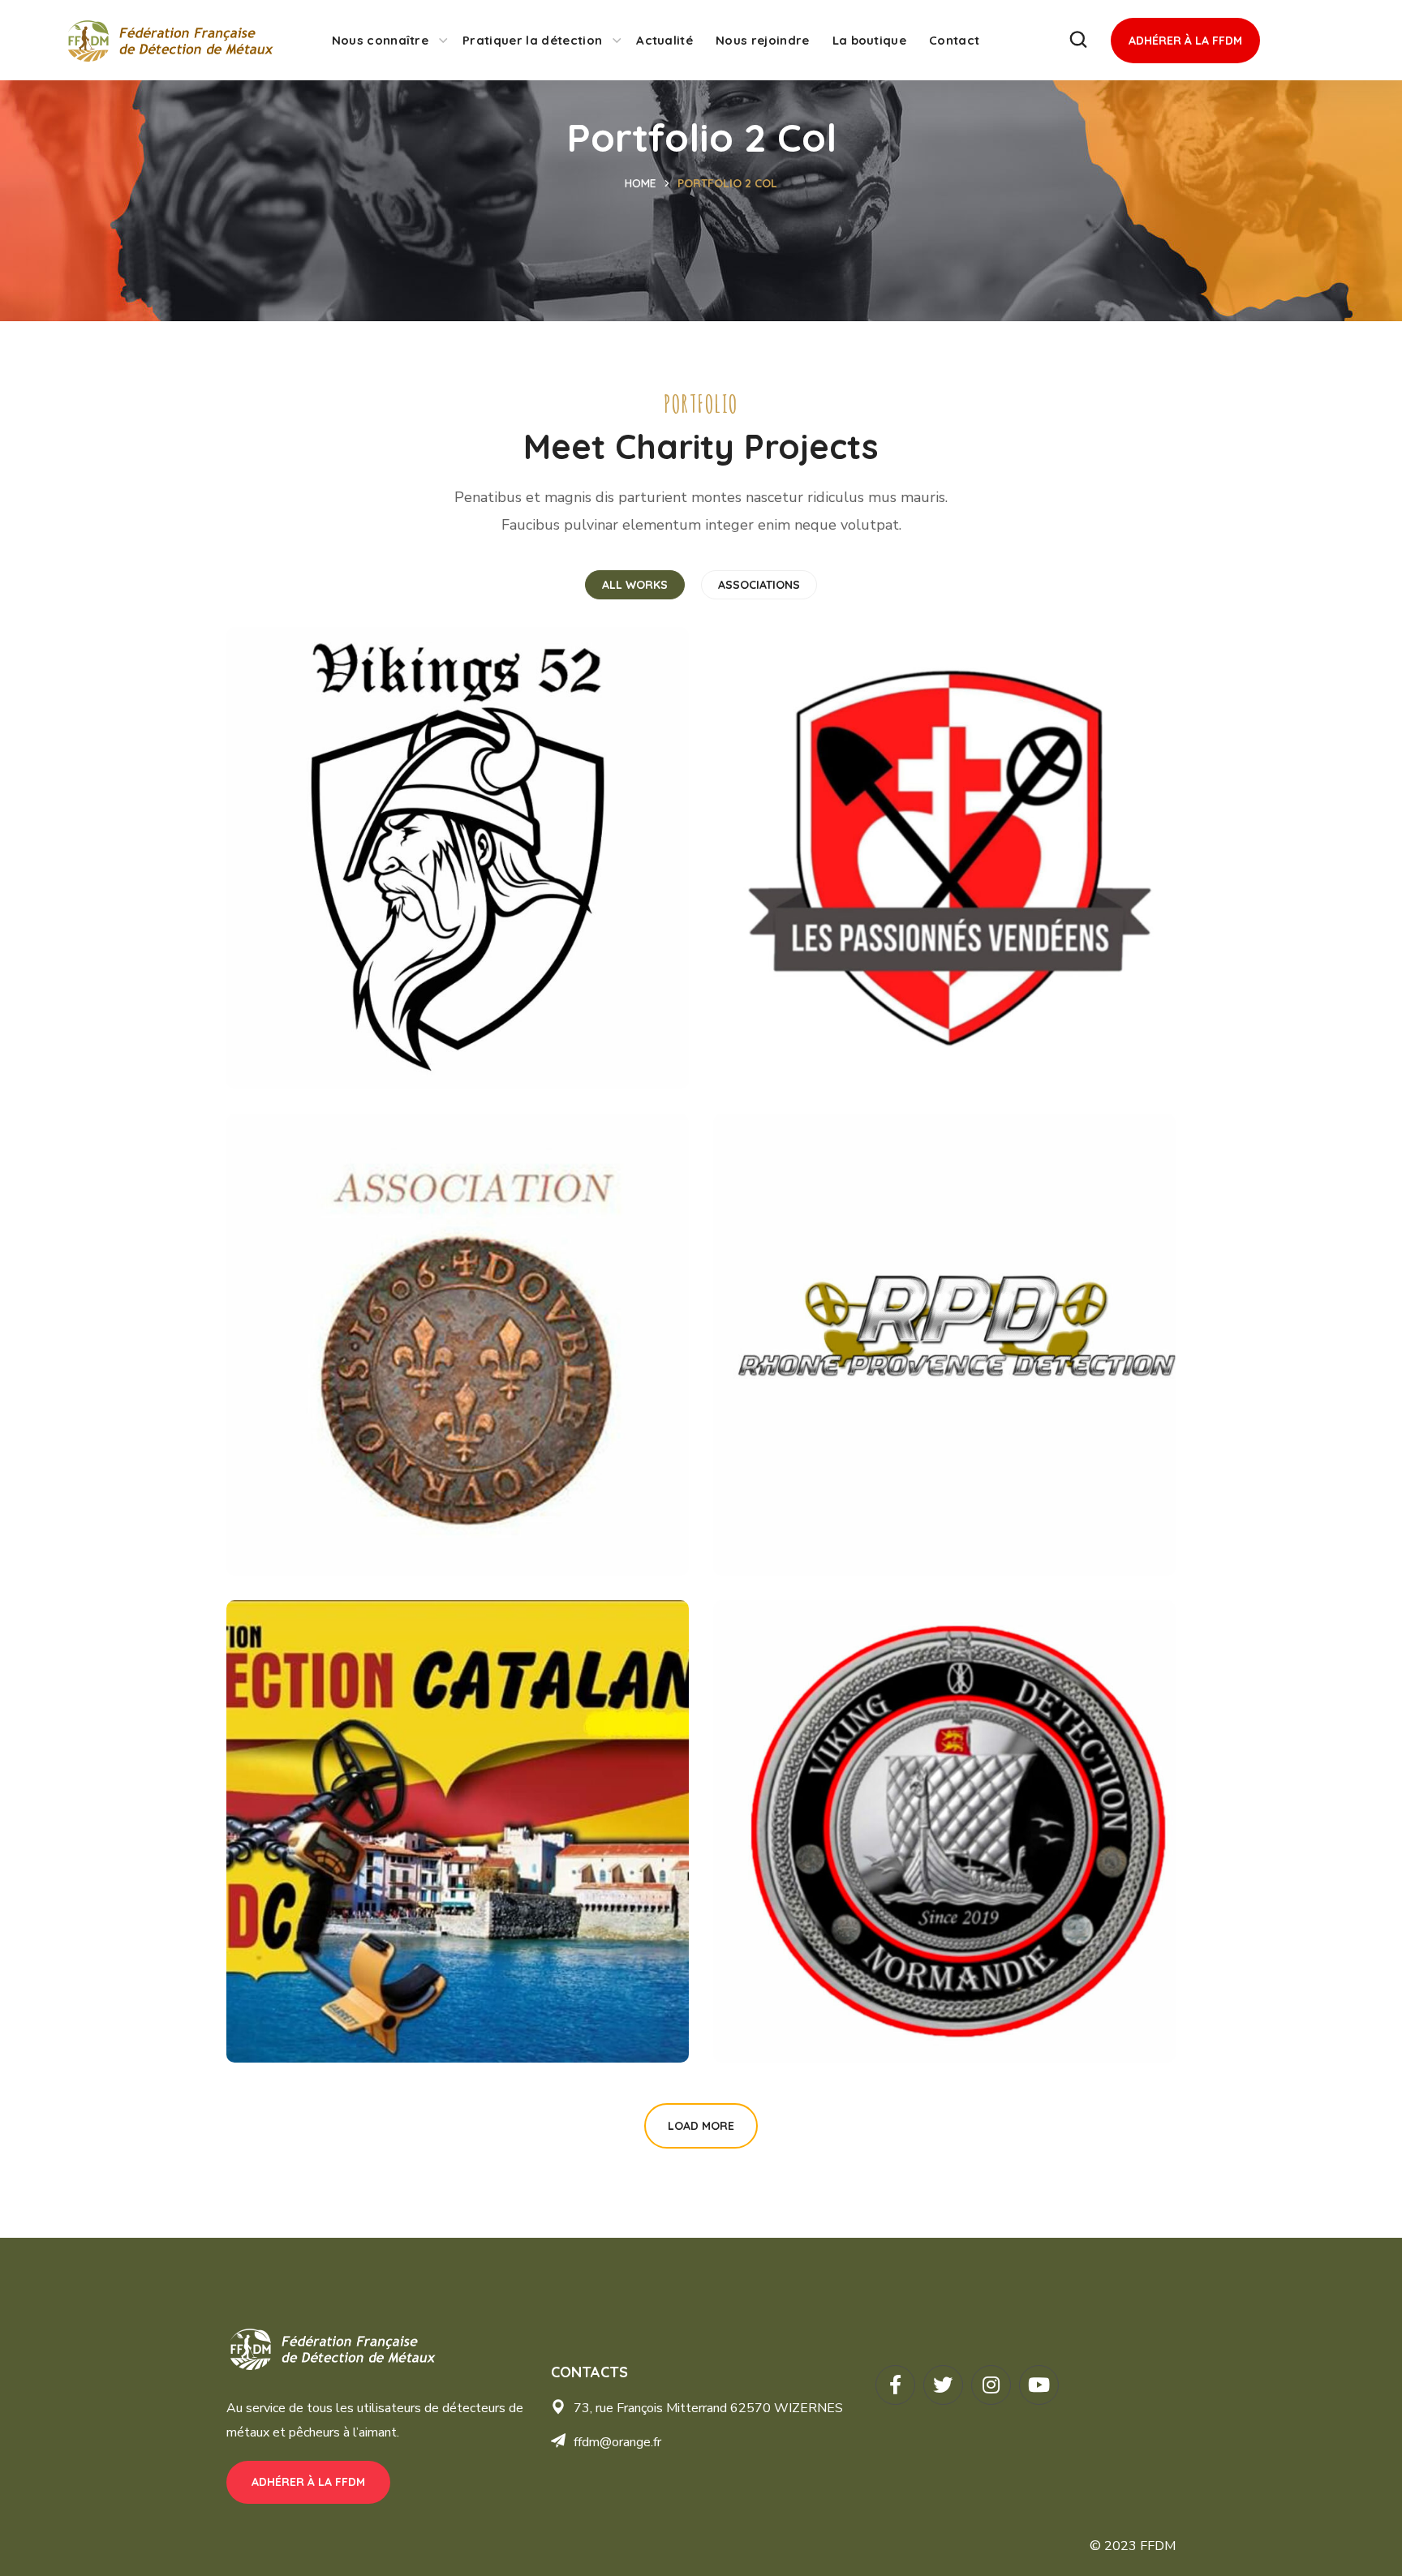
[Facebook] (895, 2385)
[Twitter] (943, 2385)
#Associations (313, 1053)
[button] (1078, 40)
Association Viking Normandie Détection (944, 1999)
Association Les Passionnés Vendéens (931, 1025)
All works (635, 585)
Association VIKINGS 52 (376, 1025)
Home (641, 183)
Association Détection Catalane (415, 1999)
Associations (759, 585)
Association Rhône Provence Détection (937, 1512)
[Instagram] (991, 2385)
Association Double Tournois (401, 1512)
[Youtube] (1039, 2385)
